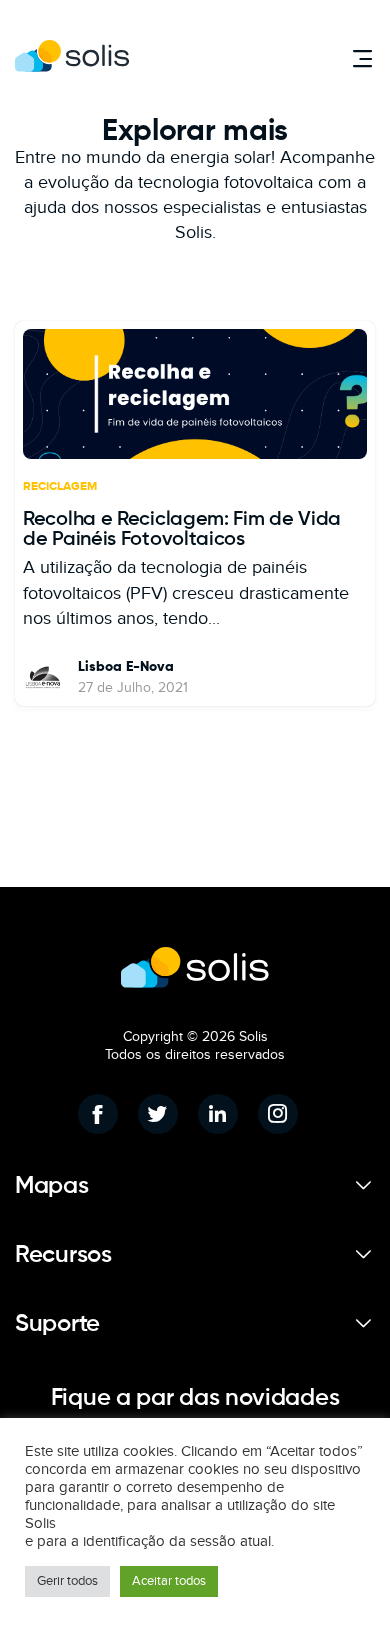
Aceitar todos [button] (169, 1581)
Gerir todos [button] (67, 1581)
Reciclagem (60, 486)
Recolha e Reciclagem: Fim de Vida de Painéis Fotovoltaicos (182, 530)
